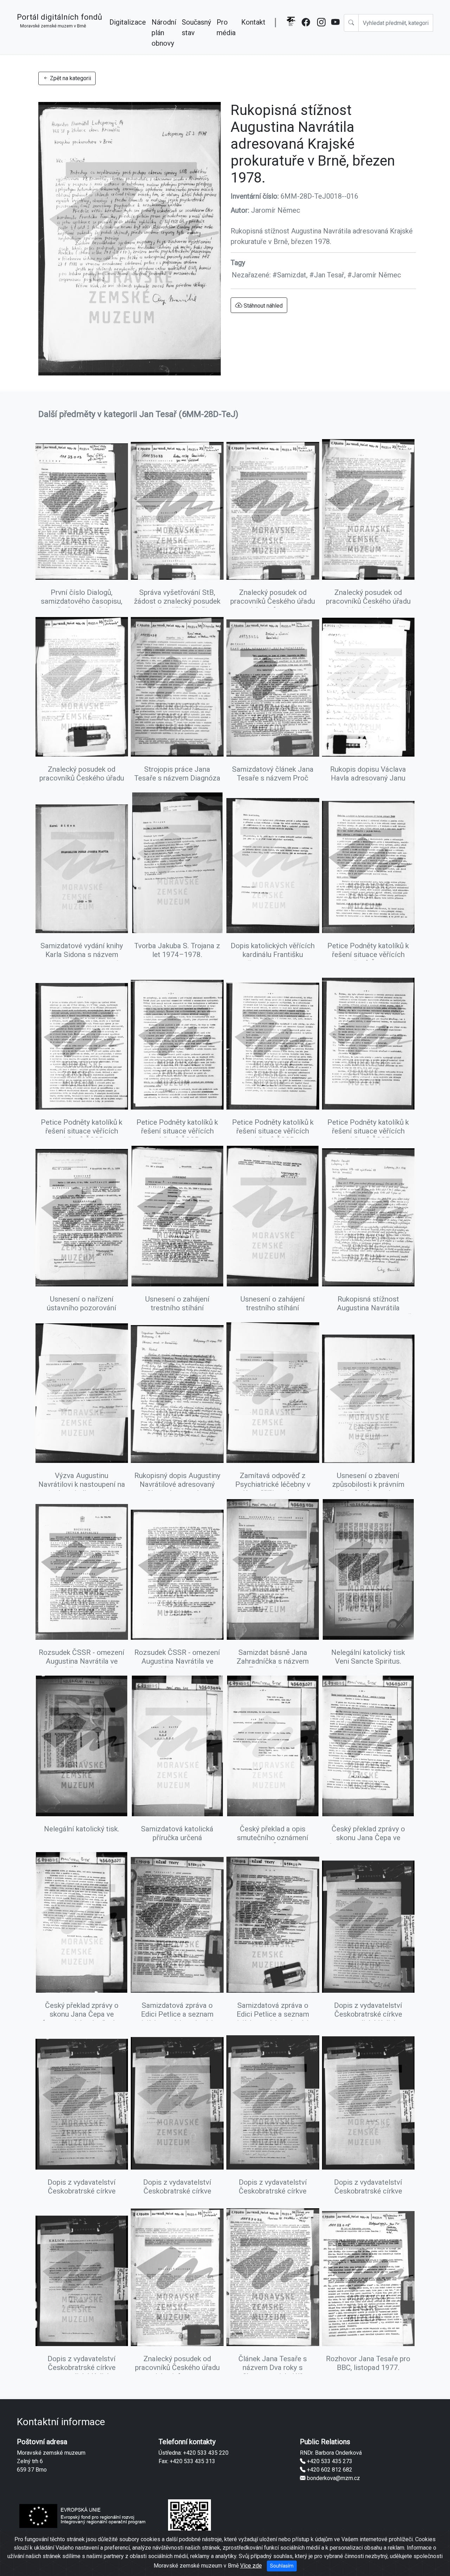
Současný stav (196, 27)
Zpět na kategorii (70, 78)
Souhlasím (282, 2566)
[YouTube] (336, 32)
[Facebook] (307, 32)
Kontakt (253, 22)
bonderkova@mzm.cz (333, 2478)
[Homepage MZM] (291, 32)
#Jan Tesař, (328, 275)
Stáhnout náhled (262, 306)
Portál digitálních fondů (59, 20)
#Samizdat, (291, 275)
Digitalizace (128, 22)
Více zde (251, 2566)
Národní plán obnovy (164, 33)
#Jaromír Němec (374, 275)
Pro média (226, 27)
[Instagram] (321, 32)
